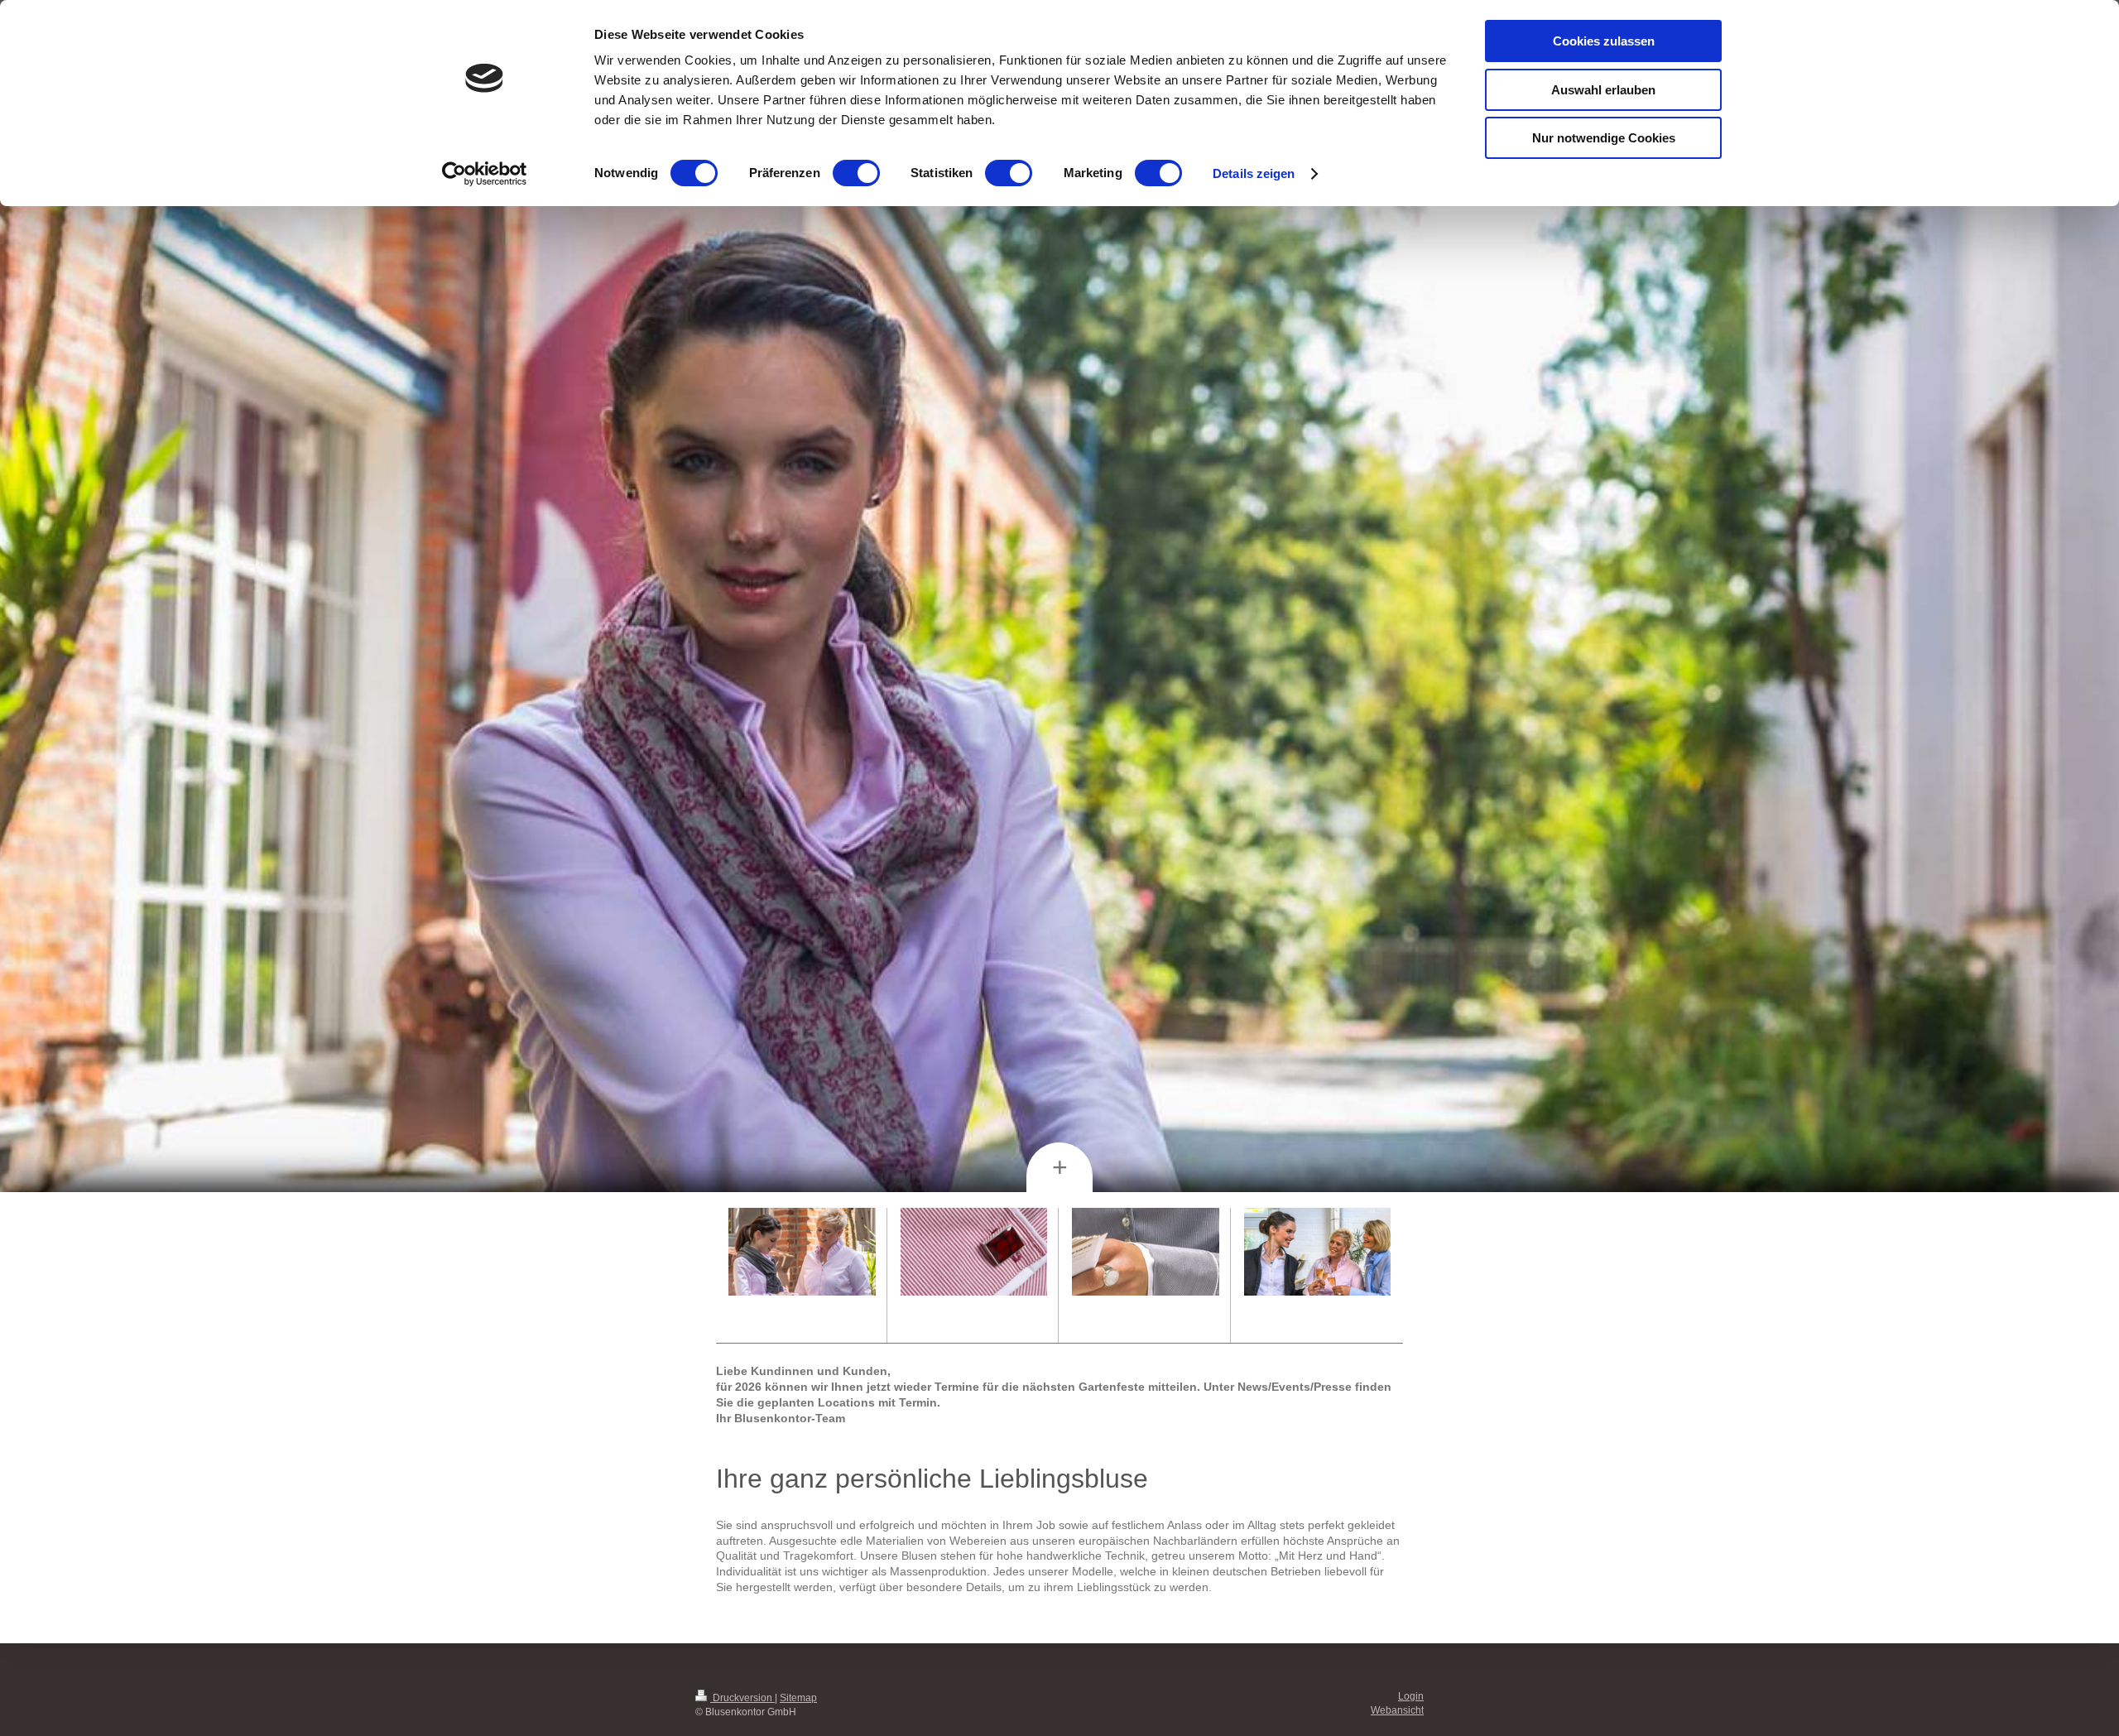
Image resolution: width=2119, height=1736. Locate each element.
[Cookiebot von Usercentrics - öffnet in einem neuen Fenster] (485, 174)
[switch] (856, 173)
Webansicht (1397, 1710)
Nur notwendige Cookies (1604, 138)
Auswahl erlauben (1603, 90)
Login (1411, 1696)
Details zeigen (1254, 173)
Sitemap (798, 1698)
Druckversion (742, 1698)
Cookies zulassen (1604, 41)
